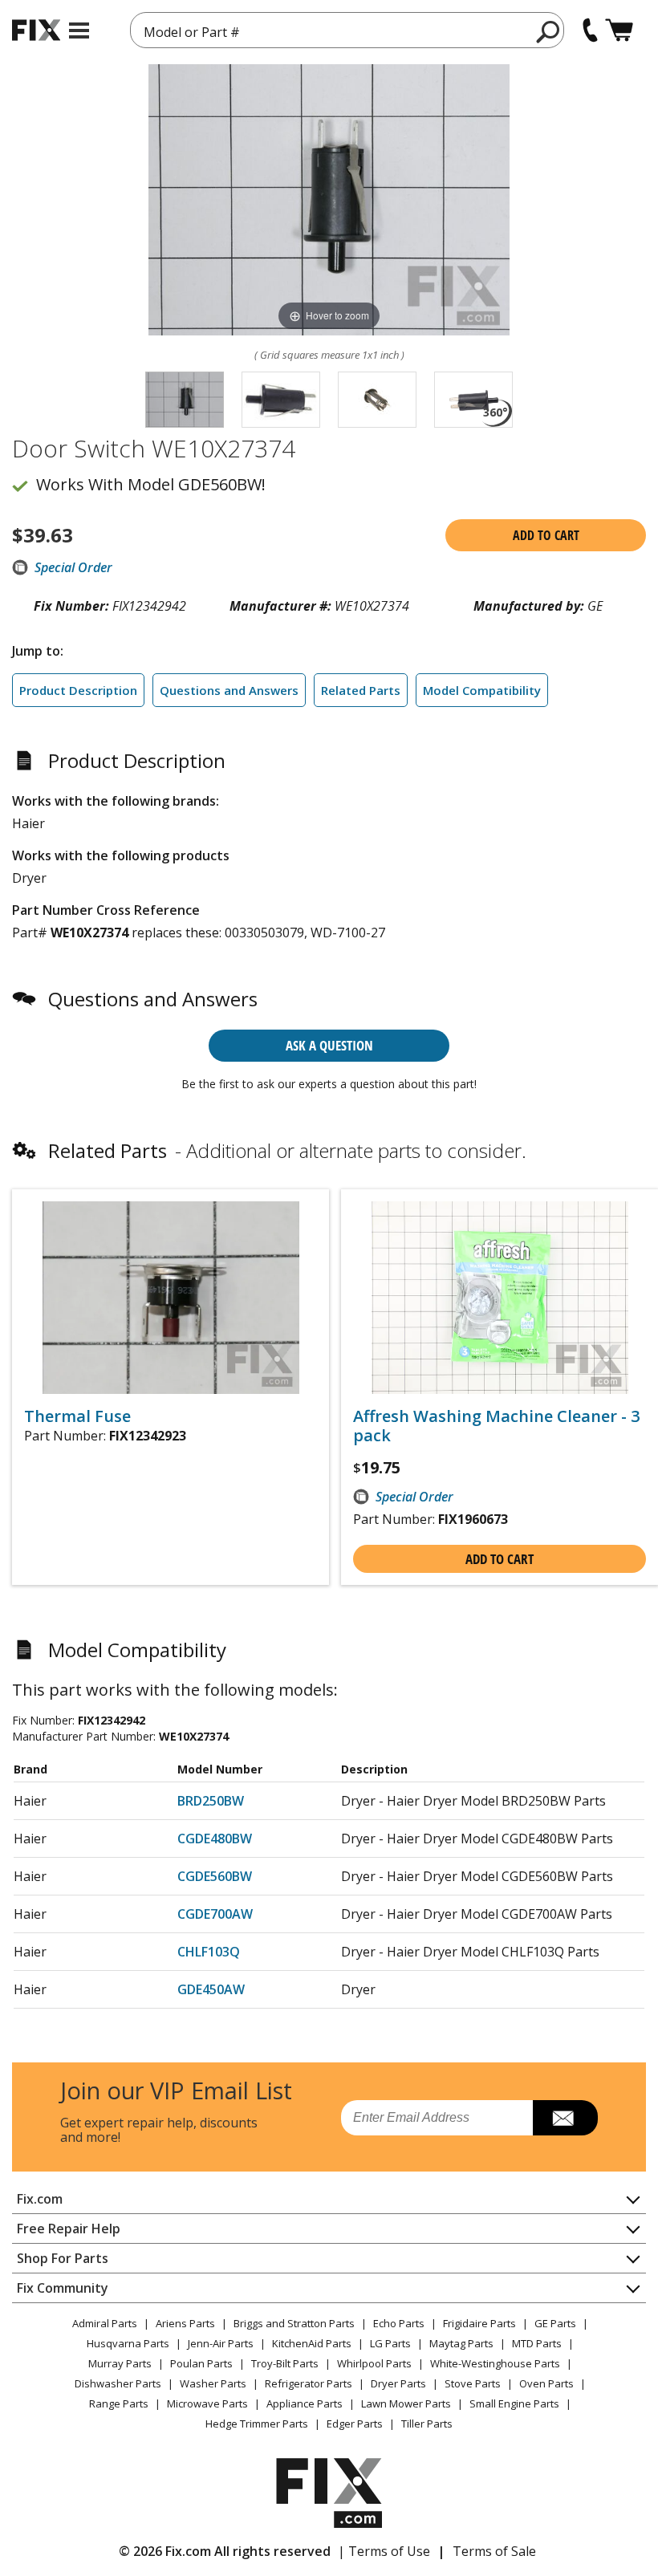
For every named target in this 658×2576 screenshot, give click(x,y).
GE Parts (555, 2323)
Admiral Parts (105, 2323)
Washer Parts (213, 2383)
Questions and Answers (229, 690)
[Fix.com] (36, 30)
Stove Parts (473, 2383)
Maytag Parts (461, 2343)
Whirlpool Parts (374, 2363)
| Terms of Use (384, 2551)
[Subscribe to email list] (565, 2118)
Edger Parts (355, 2424)
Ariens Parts (185, 2323)
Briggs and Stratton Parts (294, 2323)
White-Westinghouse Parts (495, 2363)
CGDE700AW (215, 1914)
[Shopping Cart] (619, 30)
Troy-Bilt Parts (285, 2363)
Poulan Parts (201, 2363)
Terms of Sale (494, 2551)
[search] (548, 31)
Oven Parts (546, 2383)
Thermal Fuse (77, 1416)
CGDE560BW (215, 1876)
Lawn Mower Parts (406, 2403)
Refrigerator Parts (309, 2383)
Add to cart (546, 535)
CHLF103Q (209, 1952)
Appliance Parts (305, 2403)
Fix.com (40, 2199)
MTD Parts (537, 2343)
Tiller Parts (427, 2424)
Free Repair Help (69, 2229)
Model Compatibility (482, 690)
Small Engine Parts (514, 2403)
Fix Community (63, 2288)
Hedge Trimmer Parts (257, 2424)
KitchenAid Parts (312, 2343)
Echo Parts (399, 2323)
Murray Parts (120, 2363)
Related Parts (361, 690)
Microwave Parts (207, 2403)
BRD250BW (211, 1801)
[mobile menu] (79, 30)
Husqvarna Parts (128, 2343)
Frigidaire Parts (479, 2323)
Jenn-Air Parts (221, 2343)
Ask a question (329, 1045)
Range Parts (119, 2403)
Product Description (78, 690)
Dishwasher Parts (118, 2383)
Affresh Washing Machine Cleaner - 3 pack (496, 1426)
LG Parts (390, 2343)
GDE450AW (211, 1989)
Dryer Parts (398, 2383)
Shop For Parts (63, 2258)
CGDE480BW (215, 1839)
